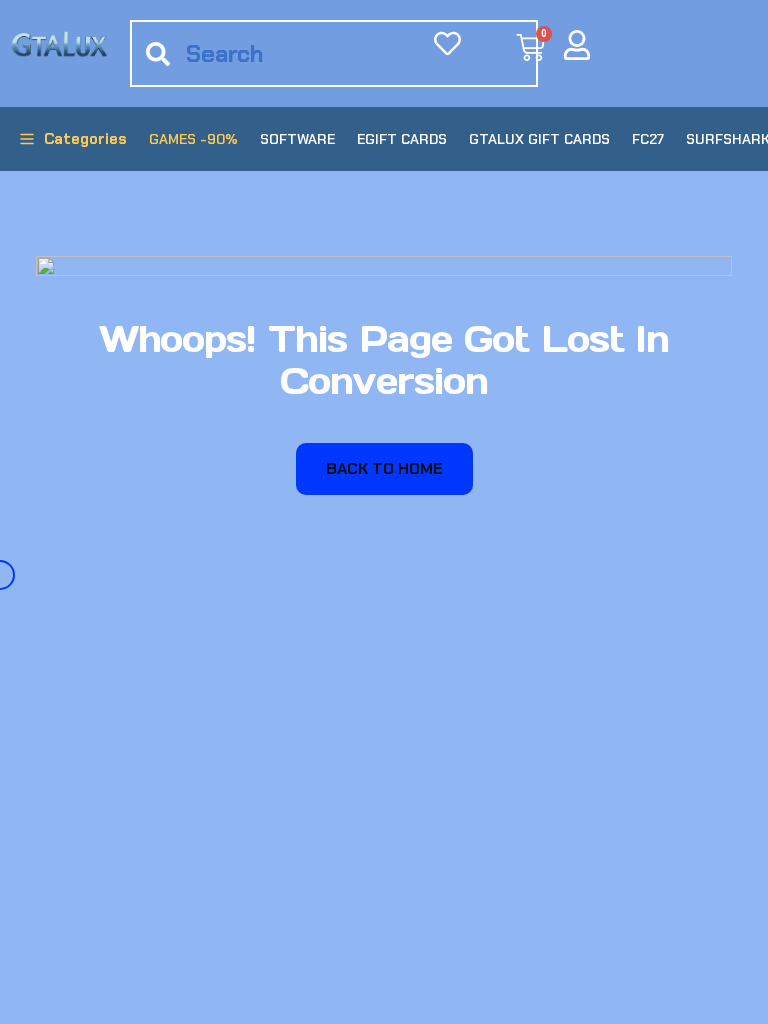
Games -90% (193, 139)
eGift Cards (402, 139)
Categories (85, 139)
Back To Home (384, 468)
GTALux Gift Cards (539, 139)
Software (297, 139)
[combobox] (334, 53)
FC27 (648, 139)
